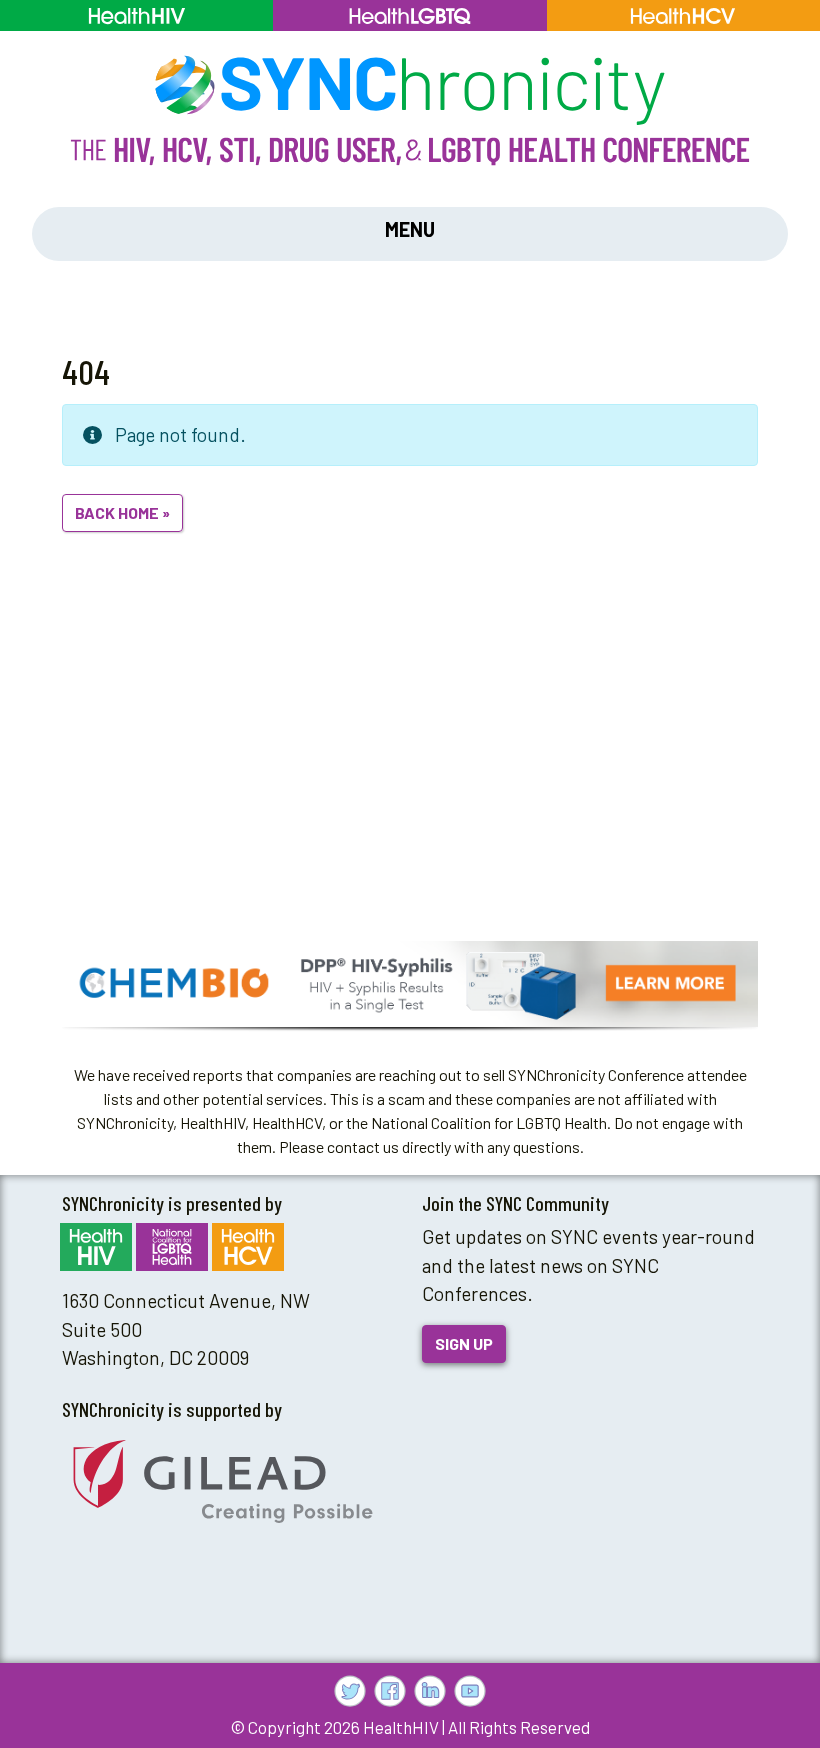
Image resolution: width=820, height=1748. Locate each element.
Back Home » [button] (122, 512)
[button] (410, 984)
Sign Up (464, 1343)
